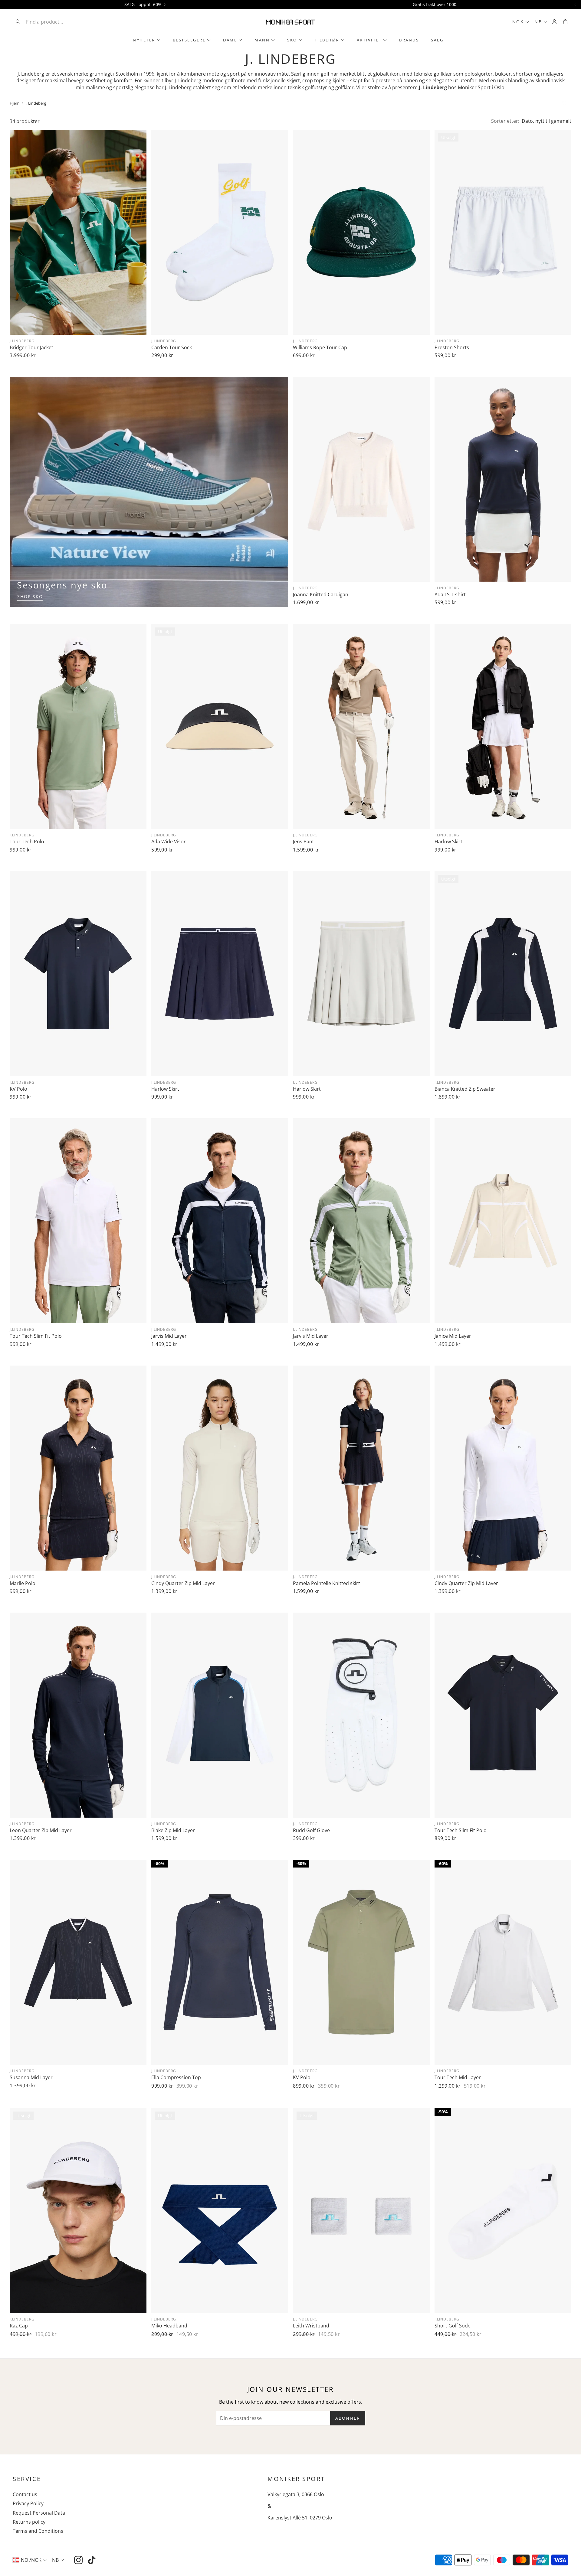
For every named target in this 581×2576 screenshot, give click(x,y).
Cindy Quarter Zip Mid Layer (183, 1583)
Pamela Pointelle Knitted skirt (327, 1583)
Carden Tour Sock (172, 347)
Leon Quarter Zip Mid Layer (41, 1830)
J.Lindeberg (22, 341)
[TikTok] (92, 2560)
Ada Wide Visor (169, 842)
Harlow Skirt (448, 842)
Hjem (15, 103)
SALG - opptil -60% (143, 5)
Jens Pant (304, 842)
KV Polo (18, 1089)
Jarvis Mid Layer (169, 1336)
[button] (52, 22)
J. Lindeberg (36, 103)
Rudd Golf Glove (311, 1830)
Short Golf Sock (452, 2326)
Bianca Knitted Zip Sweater (465, 1089)
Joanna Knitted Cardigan (321, 594)
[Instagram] (78, 2560)
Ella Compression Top (176, 2077)
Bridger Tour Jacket (31, 347)
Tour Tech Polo (27, 842)
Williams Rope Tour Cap (320, 347)
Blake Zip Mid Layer (173, 1830)
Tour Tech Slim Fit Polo (36, 1336)
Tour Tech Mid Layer (458, 2077)
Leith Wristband (311, 2326)
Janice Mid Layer (453, 1336)
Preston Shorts (452, 347)
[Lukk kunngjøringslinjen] (575, 5)
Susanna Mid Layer (31, 2077)
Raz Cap (19, 2326)
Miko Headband (169, 2326)
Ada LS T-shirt (450, 594)
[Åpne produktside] (78, 232)
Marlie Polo (23, 1583)
